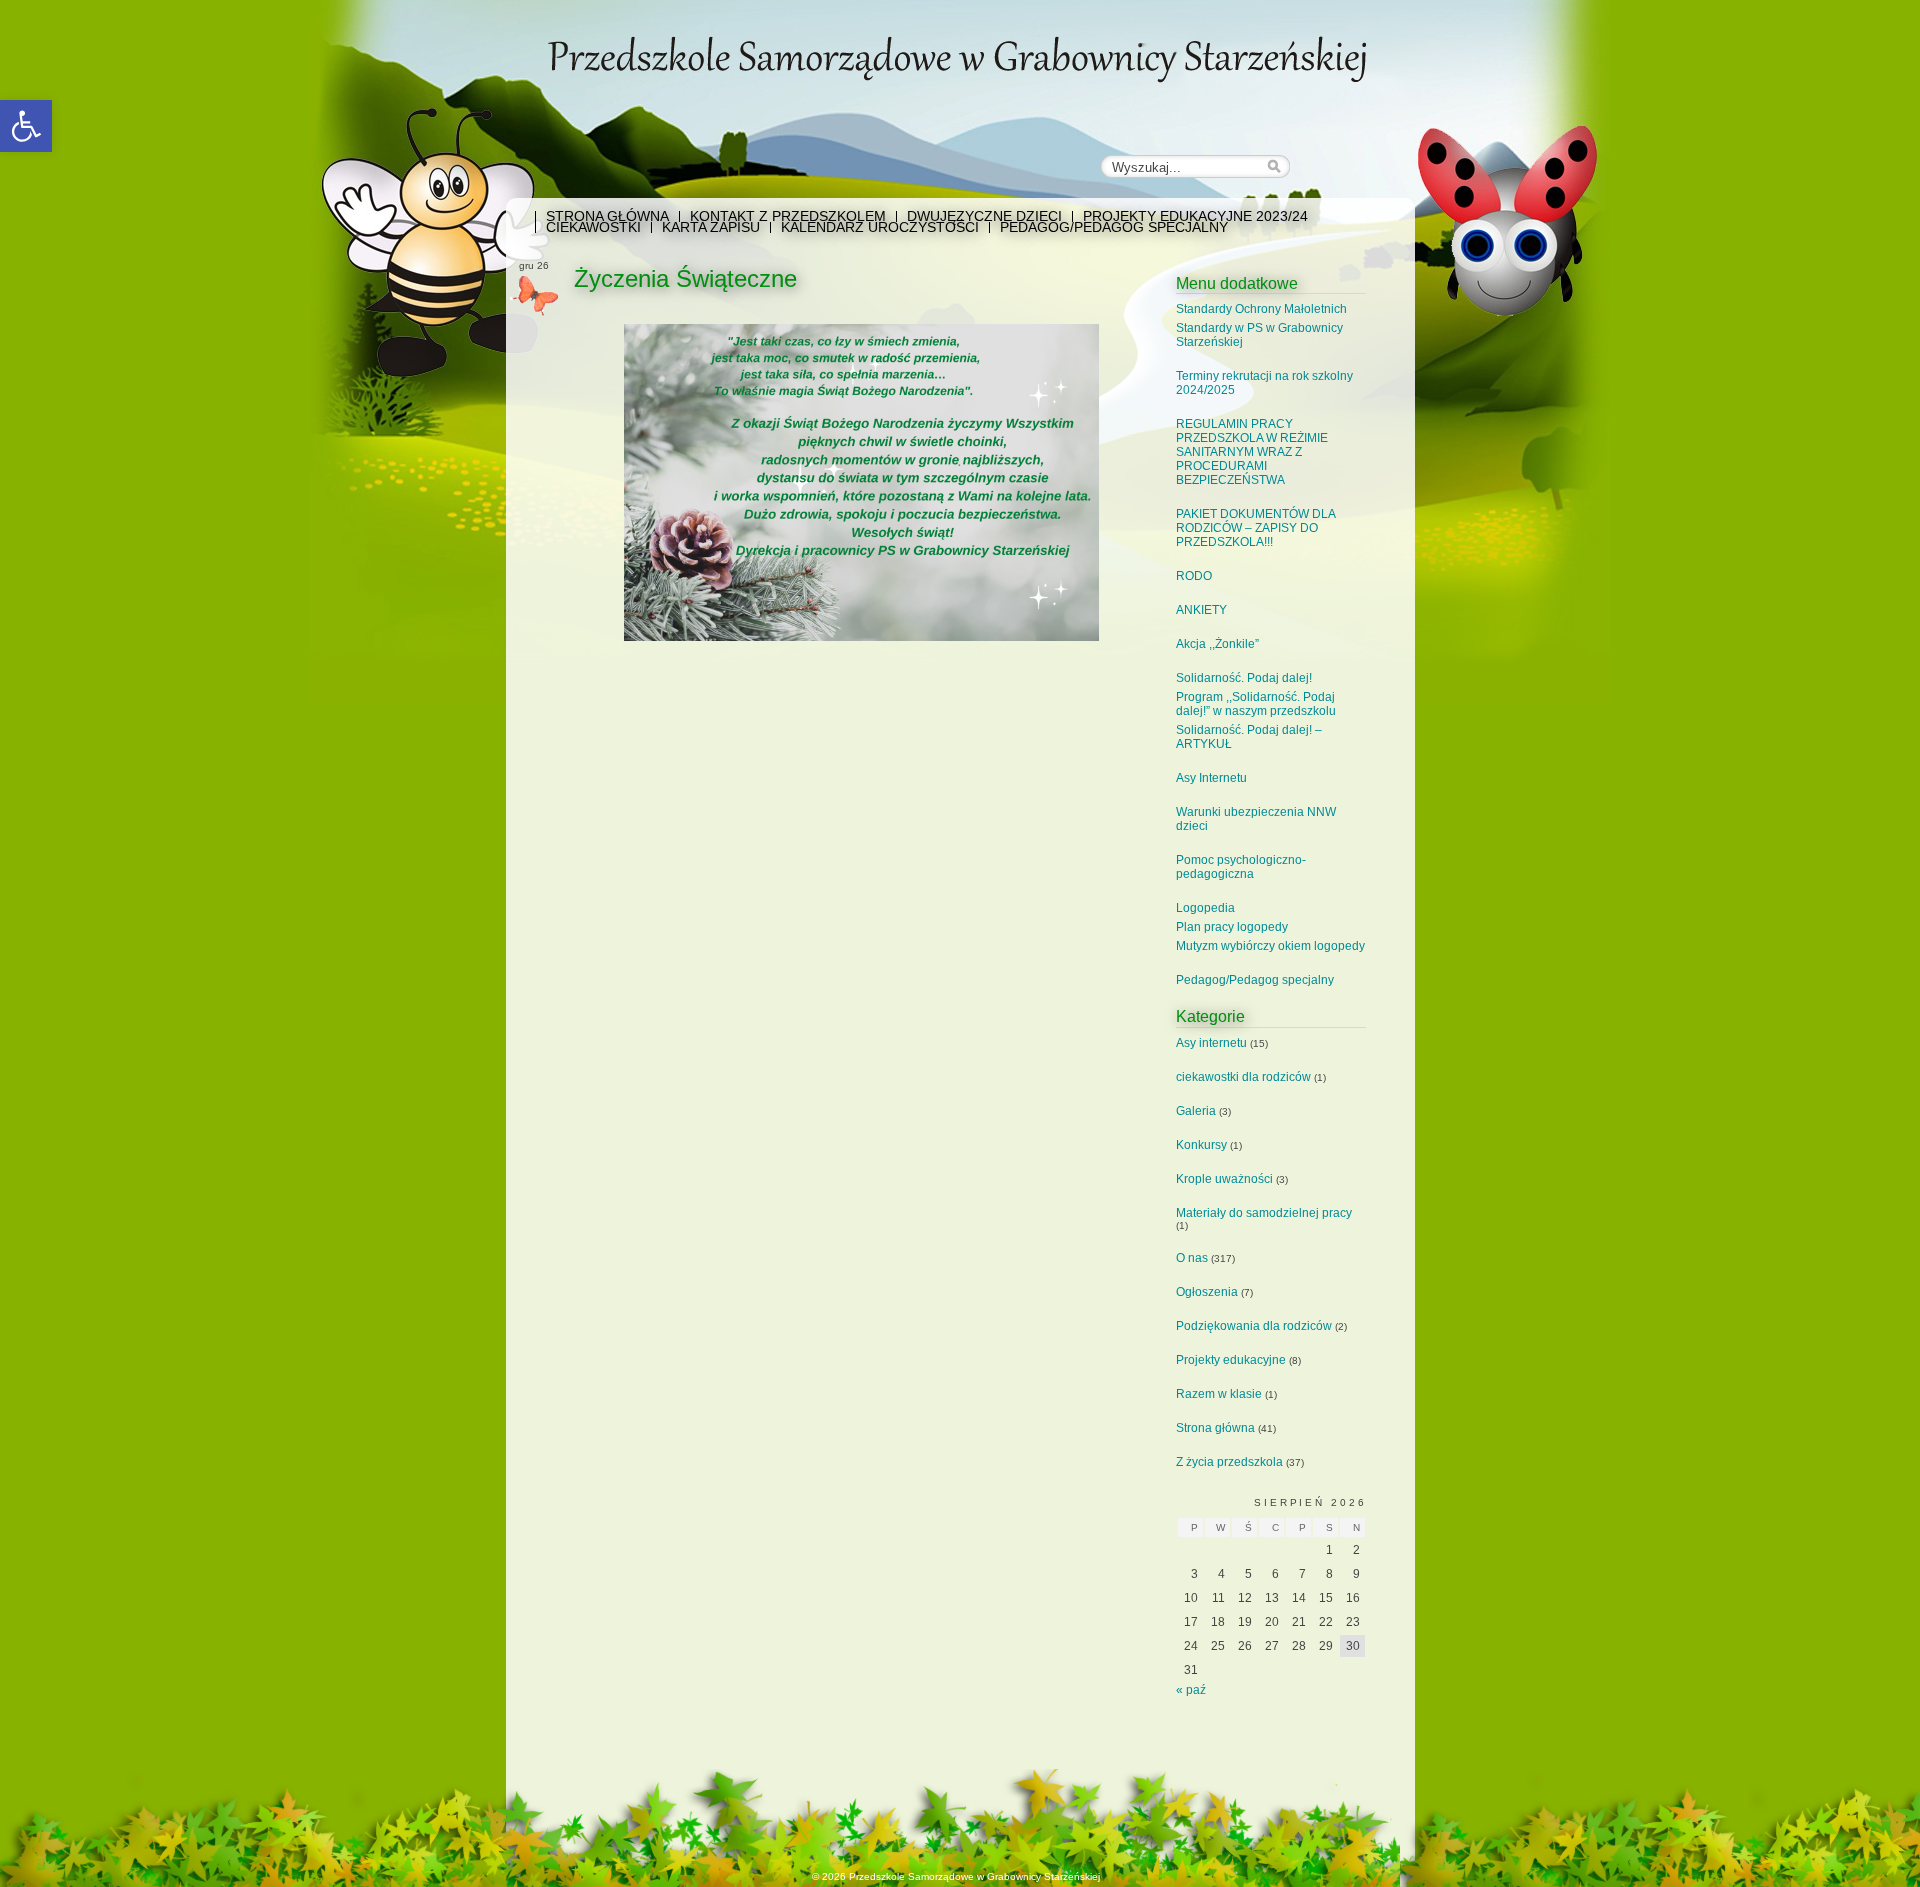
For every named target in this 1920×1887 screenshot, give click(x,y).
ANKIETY (1201, 610)
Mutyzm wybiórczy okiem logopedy (1270, 946)
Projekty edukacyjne (1231, 1360)
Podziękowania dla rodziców (1254, 1326)
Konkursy (1201, 1145)
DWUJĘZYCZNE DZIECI (984, 216)
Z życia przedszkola (1229, 1462)
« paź (1191, 1690)
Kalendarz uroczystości (880, 227)
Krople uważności (1224, 1179)
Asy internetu (1211, 1043)
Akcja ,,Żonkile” (1217, 644)
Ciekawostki (593, 227)
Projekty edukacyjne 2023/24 (1195, 216)
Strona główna (607, 216)
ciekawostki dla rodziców (1243, 1077)
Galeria (1196, 1111)
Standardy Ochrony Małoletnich (1261, 309)
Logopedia (1205, 908)
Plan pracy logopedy (1232, 927)
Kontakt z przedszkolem (788, 216)
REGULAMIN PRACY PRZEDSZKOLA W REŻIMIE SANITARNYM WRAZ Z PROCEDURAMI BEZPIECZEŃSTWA (1252, 452)
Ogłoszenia (1207, 1292)
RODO (1194, 576)
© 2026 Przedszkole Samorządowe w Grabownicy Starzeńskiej (956, 1876)
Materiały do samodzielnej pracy (1264, 1213)
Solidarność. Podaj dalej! (1244, 678)
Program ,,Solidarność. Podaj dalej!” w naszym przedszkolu (1256, 704)
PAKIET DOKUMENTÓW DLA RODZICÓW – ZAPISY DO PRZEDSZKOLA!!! (1255, 528)
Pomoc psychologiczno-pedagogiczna (1241, 867)
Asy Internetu (1211, 778)
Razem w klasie (1219, 1394)
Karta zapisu (711, 227)
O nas (1192, 1258)
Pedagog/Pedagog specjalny (1114, 227)
